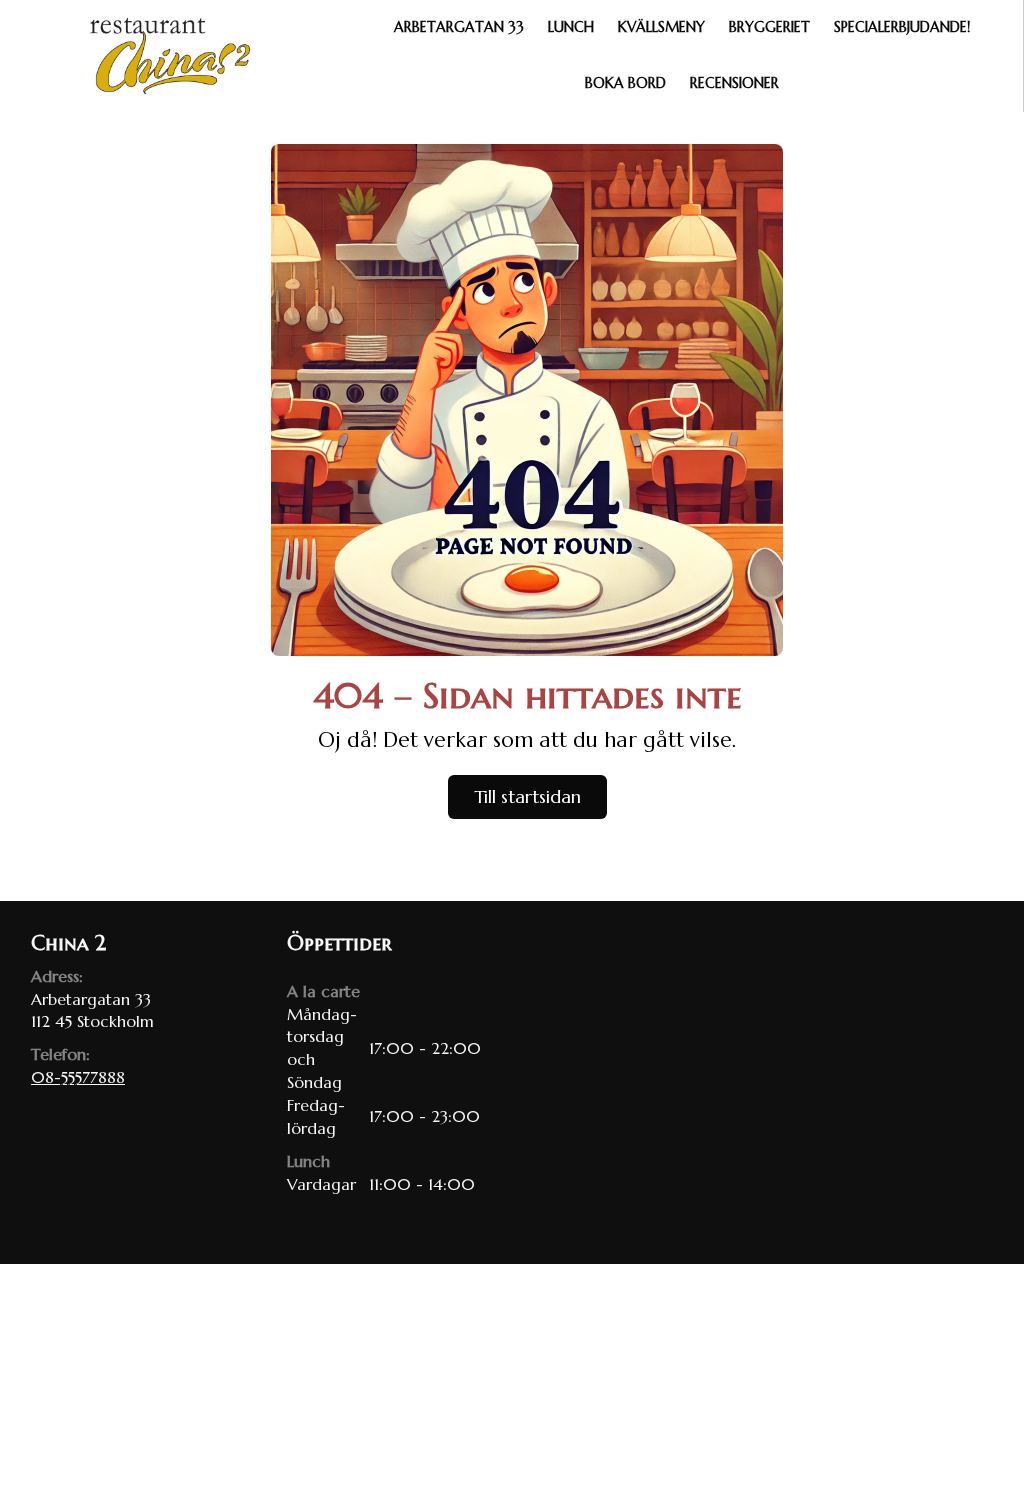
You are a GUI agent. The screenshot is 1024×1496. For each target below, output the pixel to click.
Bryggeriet (769, 27)
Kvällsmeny (661, 27)
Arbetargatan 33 (459, 27)
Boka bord (625, 83)
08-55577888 (78, 1077)
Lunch (571, 27)
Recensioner (734, 83)
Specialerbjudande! (902, 27)
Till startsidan (527, 796)
